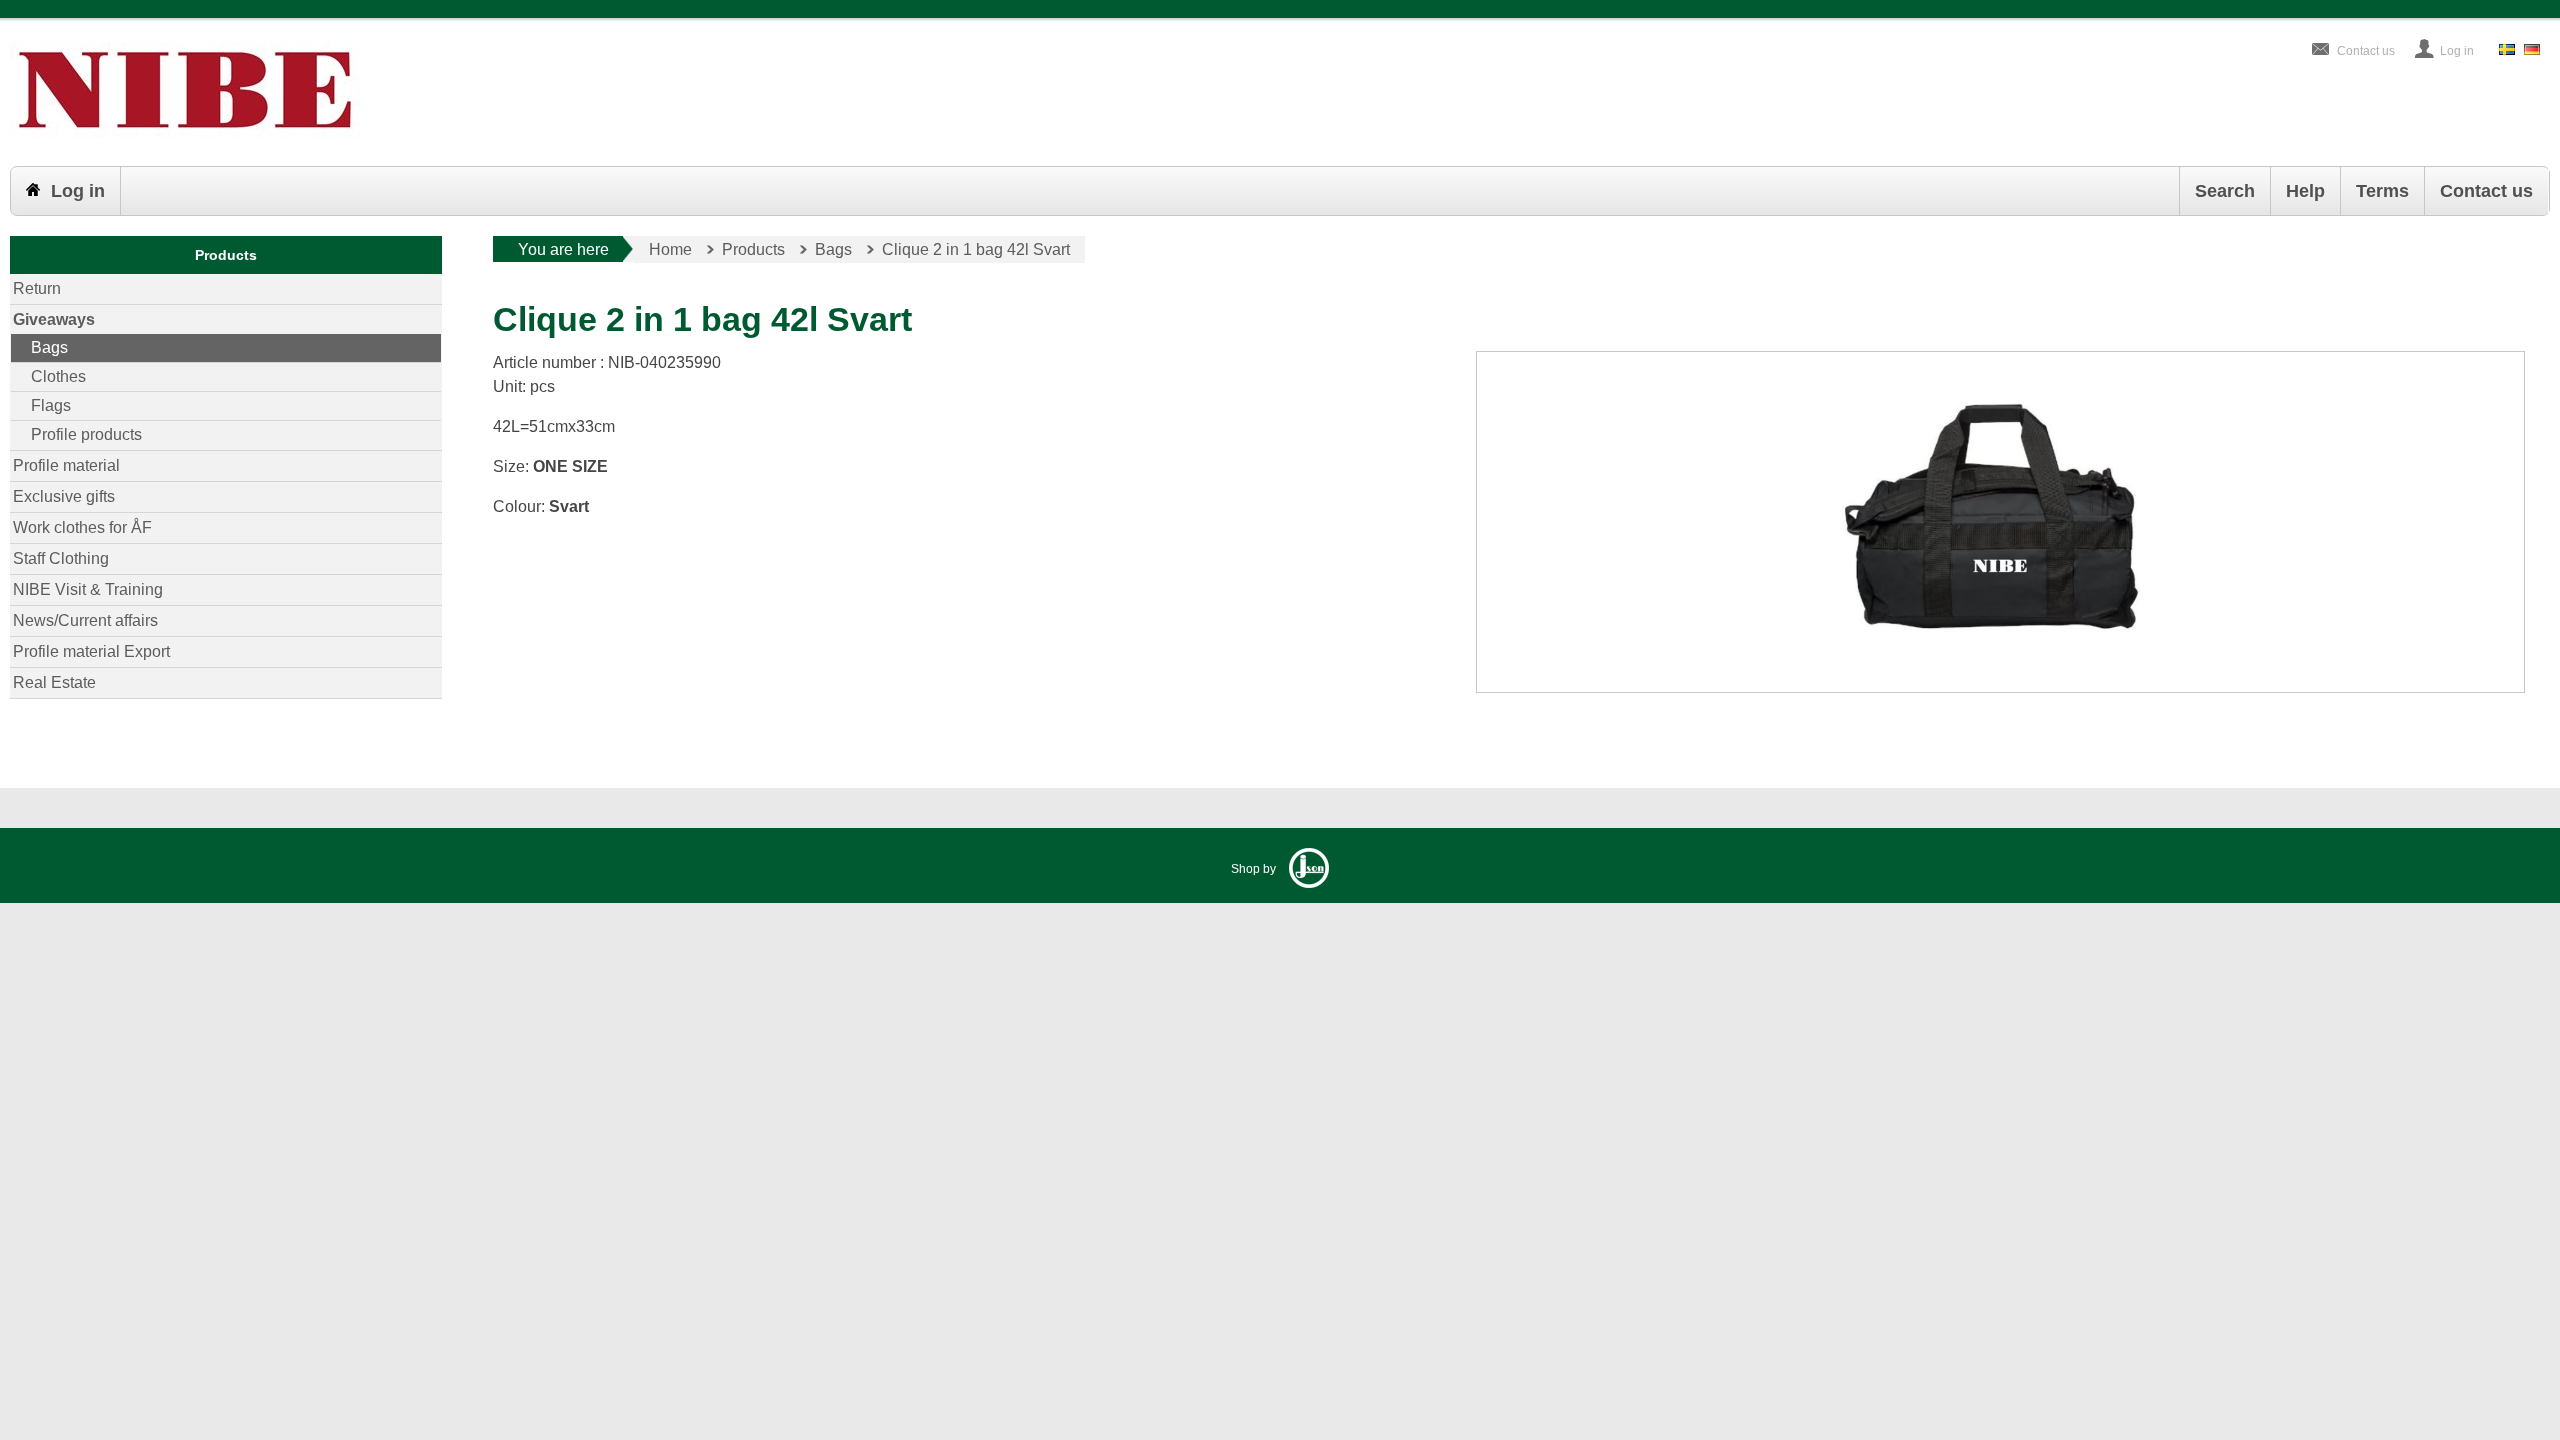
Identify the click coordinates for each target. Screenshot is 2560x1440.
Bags (49, 347)
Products (226, 255)
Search (2225, 191)
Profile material (66, 465)
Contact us (2366, 51)
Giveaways (54, 319)
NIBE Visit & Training (88, 589)
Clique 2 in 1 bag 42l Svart (976, 249)
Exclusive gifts (64, 496)
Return (37, 288)
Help (2305, 191)
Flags (51, 405)
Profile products (86, 434)
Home (670, 249)
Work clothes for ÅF (82, 527)
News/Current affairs (85, 620)
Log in (2457, 51)
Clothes (58, 376)
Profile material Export (91, 651)
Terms (2382, 191)
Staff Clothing (61, 558)
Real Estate (54, 682)
